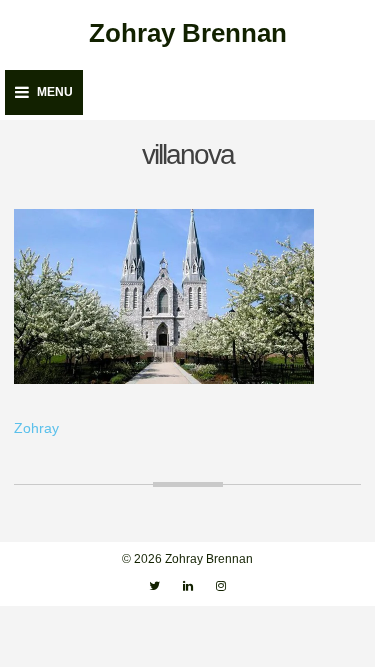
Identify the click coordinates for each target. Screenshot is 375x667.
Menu (55, 92)
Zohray (36, 428)
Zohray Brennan (188, 33)
